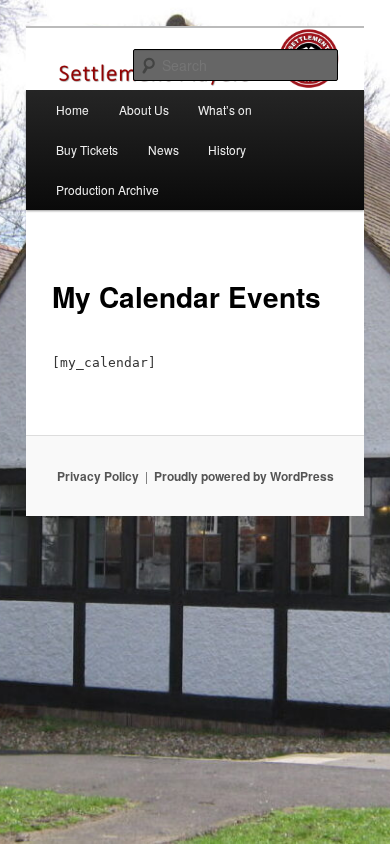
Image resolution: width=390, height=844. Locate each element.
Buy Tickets (87, 149)
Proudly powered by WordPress (244, 476)
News (163, 149)
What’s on (225, 109)
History (227, 149)
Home (72, 109)
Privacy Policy (98, 476)
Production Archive (107, 189)
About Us (144, 109)
